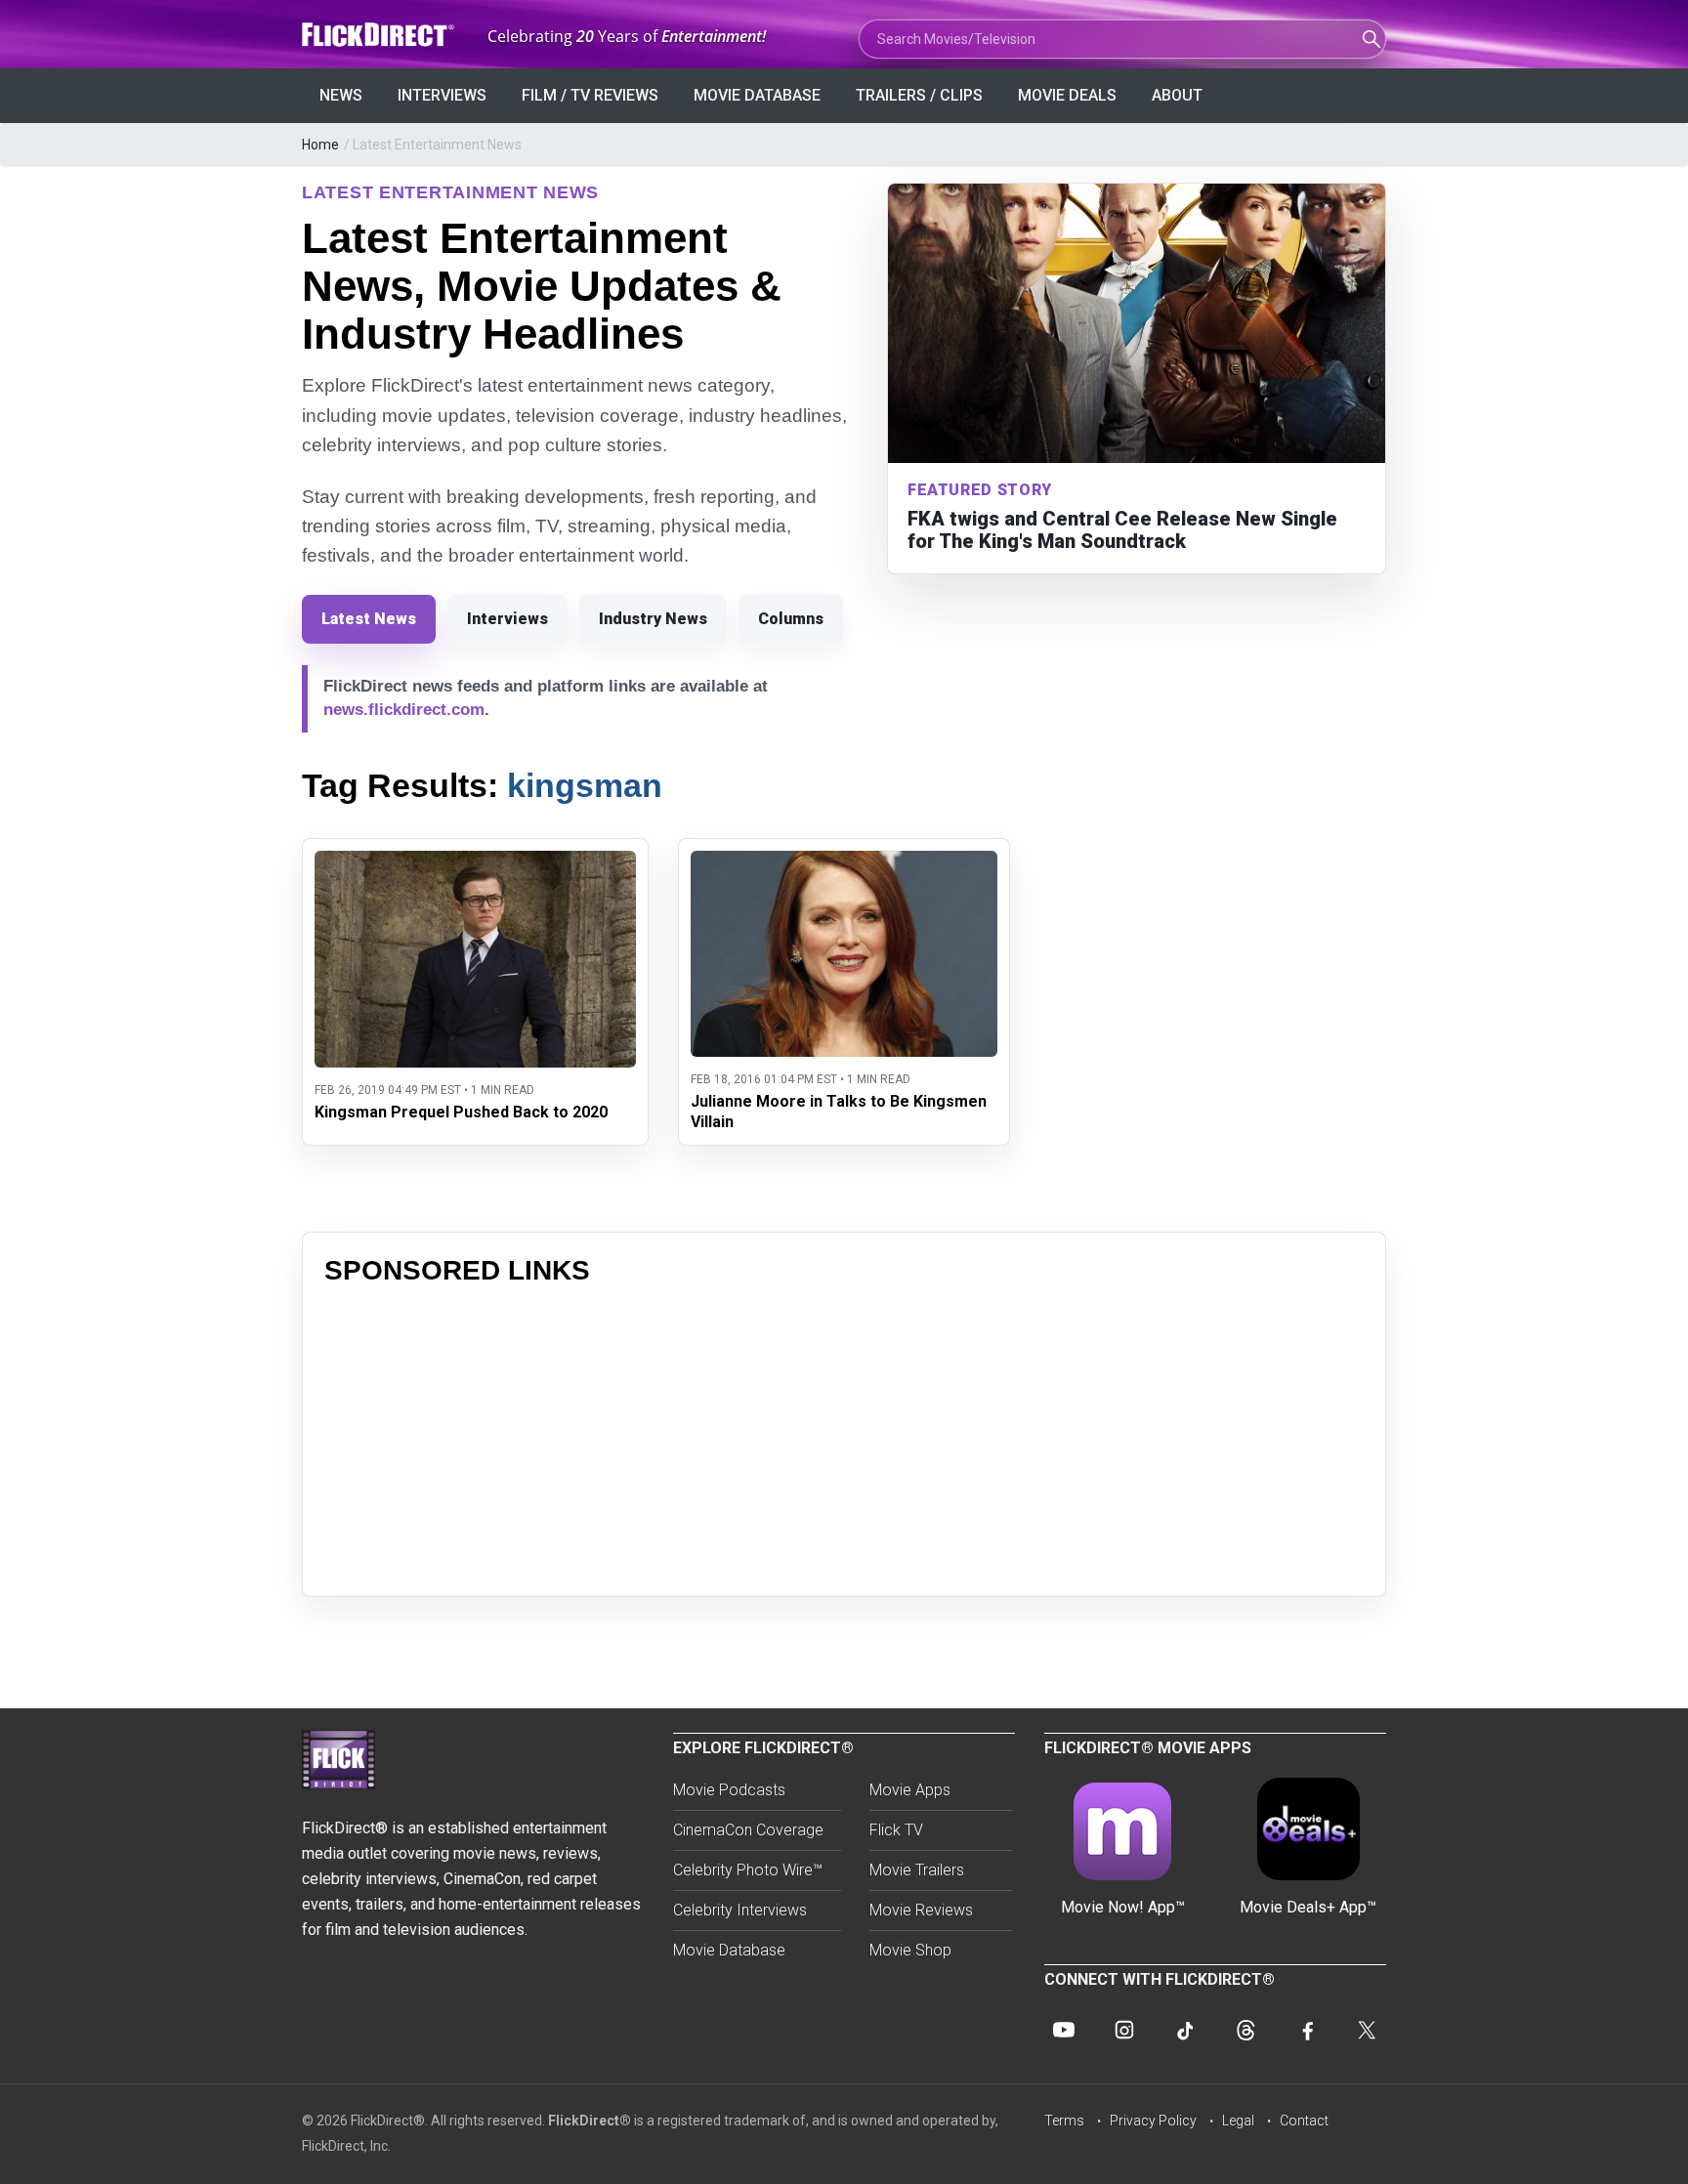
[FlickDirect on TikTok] (1185, 2030)
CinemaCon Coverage (748, 1830)
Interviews (442, 95)
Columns (791, 619)
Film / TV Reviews (590, 95)
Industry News (653, 619)
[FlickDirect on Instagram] (1124, 2030)
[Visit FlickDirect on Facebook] (1306, 2030)
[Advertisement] (844, 1438)
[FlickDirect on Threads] (1245, 2030)
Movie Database (757, 95)
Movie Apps (910, 1790)
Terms (1064, 2121)
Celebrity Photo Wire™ (748, 1870)
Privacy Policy (1153, 2121)
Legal (1238, 2121)
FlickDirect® (590, 2121)
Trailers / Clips (919, 95)
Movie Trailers (917, 1870)
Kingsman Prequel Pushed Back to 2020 (461, 1112)
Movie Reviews (921, 1910)
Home (320, 145)
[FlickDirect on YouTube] (1064, 2030)
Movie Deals (1067, 95)
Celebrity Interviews (740, 1910)
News (341, 95)
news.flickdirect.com (404, 710)
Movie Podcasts (729, 1790)
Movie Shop (910, 1950)
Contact (1304, 2121)
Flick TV (896, 1830)
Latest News (369, 619)
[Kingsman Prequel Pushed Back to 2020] (475, 863)
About (1177, 95)
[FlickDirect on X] (1367, 2030)
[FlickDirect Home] (380, 35)
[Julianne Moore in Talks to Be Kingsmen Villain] (844, 863)
